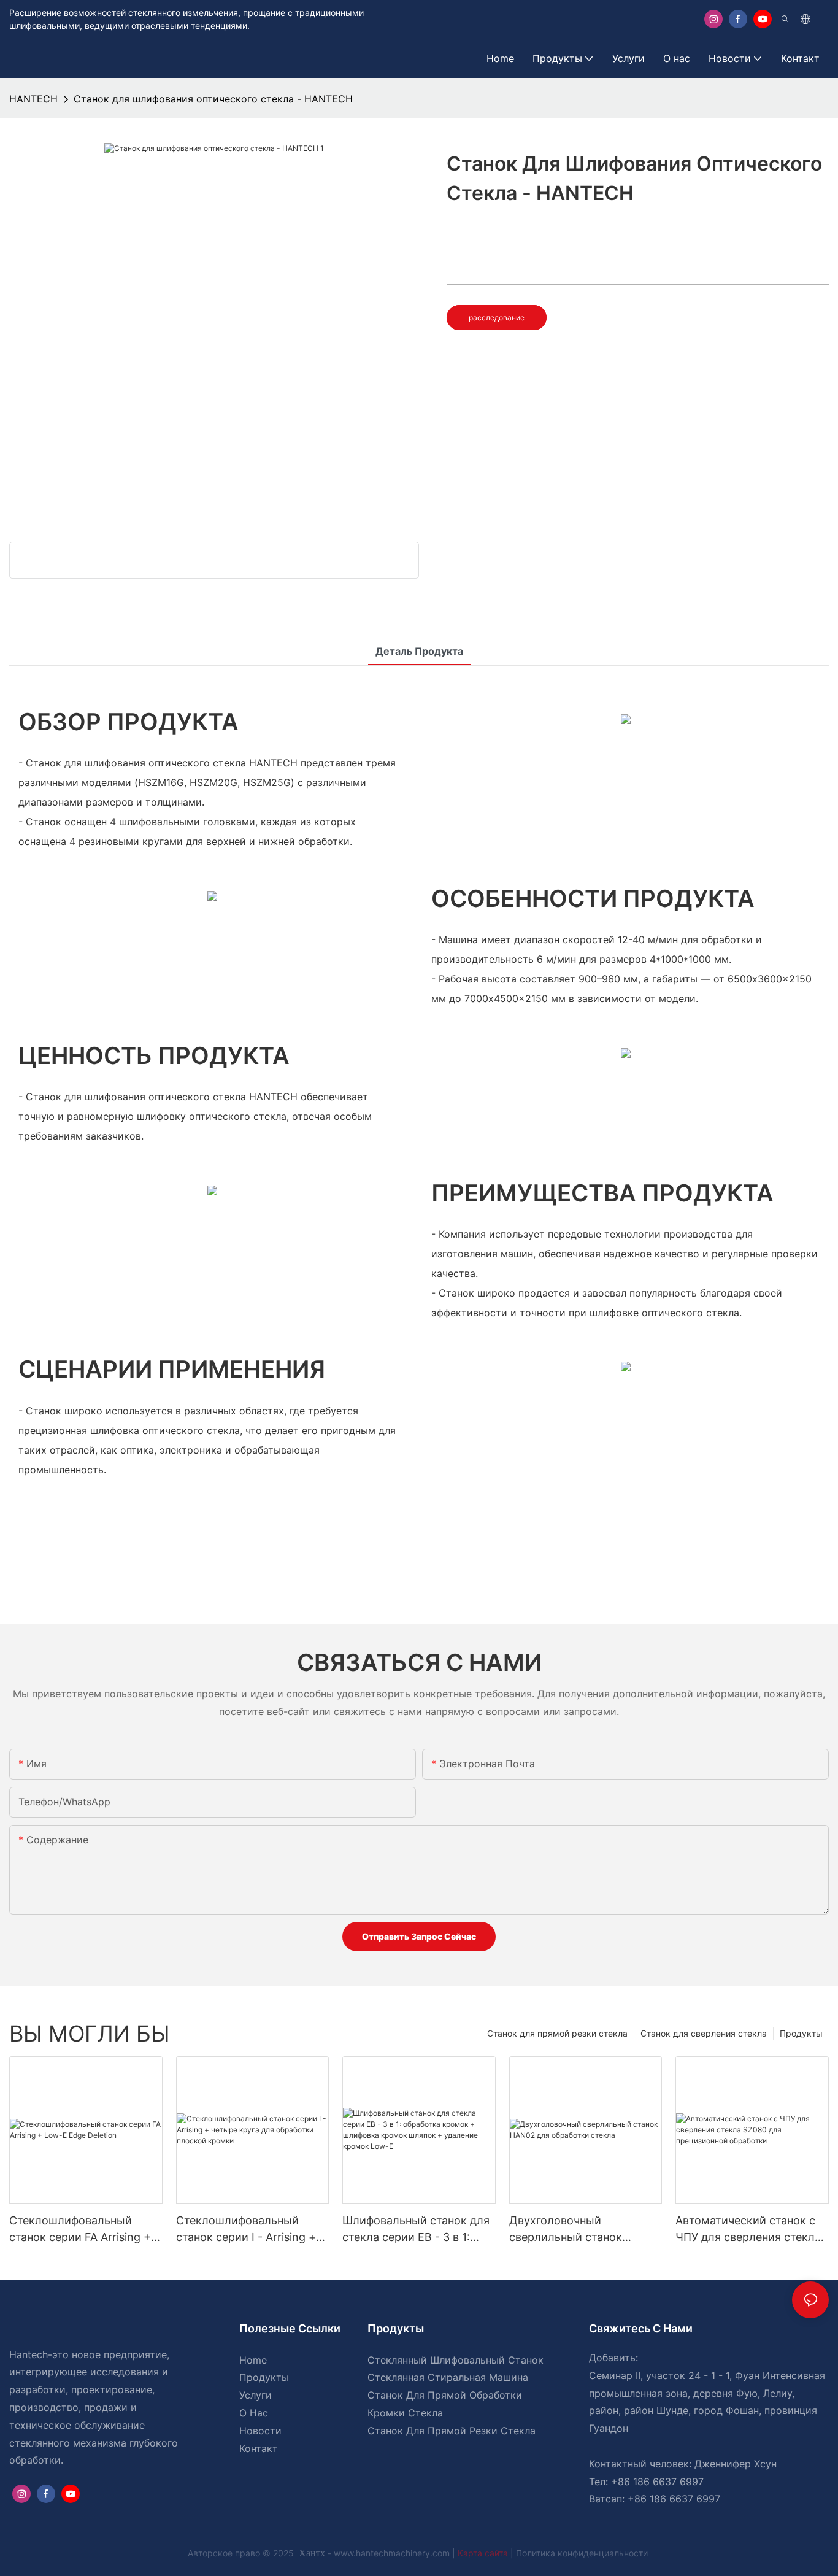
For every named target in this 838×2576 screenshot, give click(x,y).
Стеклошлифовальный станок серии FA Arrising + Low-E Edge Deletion (80, 2230)
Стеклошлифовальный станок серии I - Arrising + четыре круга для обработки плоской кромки (252, 2230)
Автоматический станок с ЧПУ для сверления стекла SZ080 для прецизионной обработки (748, 2230)
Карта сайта (484, 2553)
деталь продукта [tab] (419, 651)
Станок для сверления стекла (704, 2033)
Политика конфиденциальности (582, 2553)
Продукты (801, 2033)
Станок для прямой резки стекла (557, 2033)
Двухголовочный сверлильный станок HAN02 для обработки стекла (570, 2230)
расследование (497, 318)
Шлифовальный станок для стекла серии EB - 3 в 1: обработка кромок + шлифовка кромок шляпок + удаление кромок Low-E (416, 2230)
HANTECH (33, 99)
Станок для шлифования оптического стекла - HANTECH (213, 99)
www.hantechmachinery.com (393, 2553)
